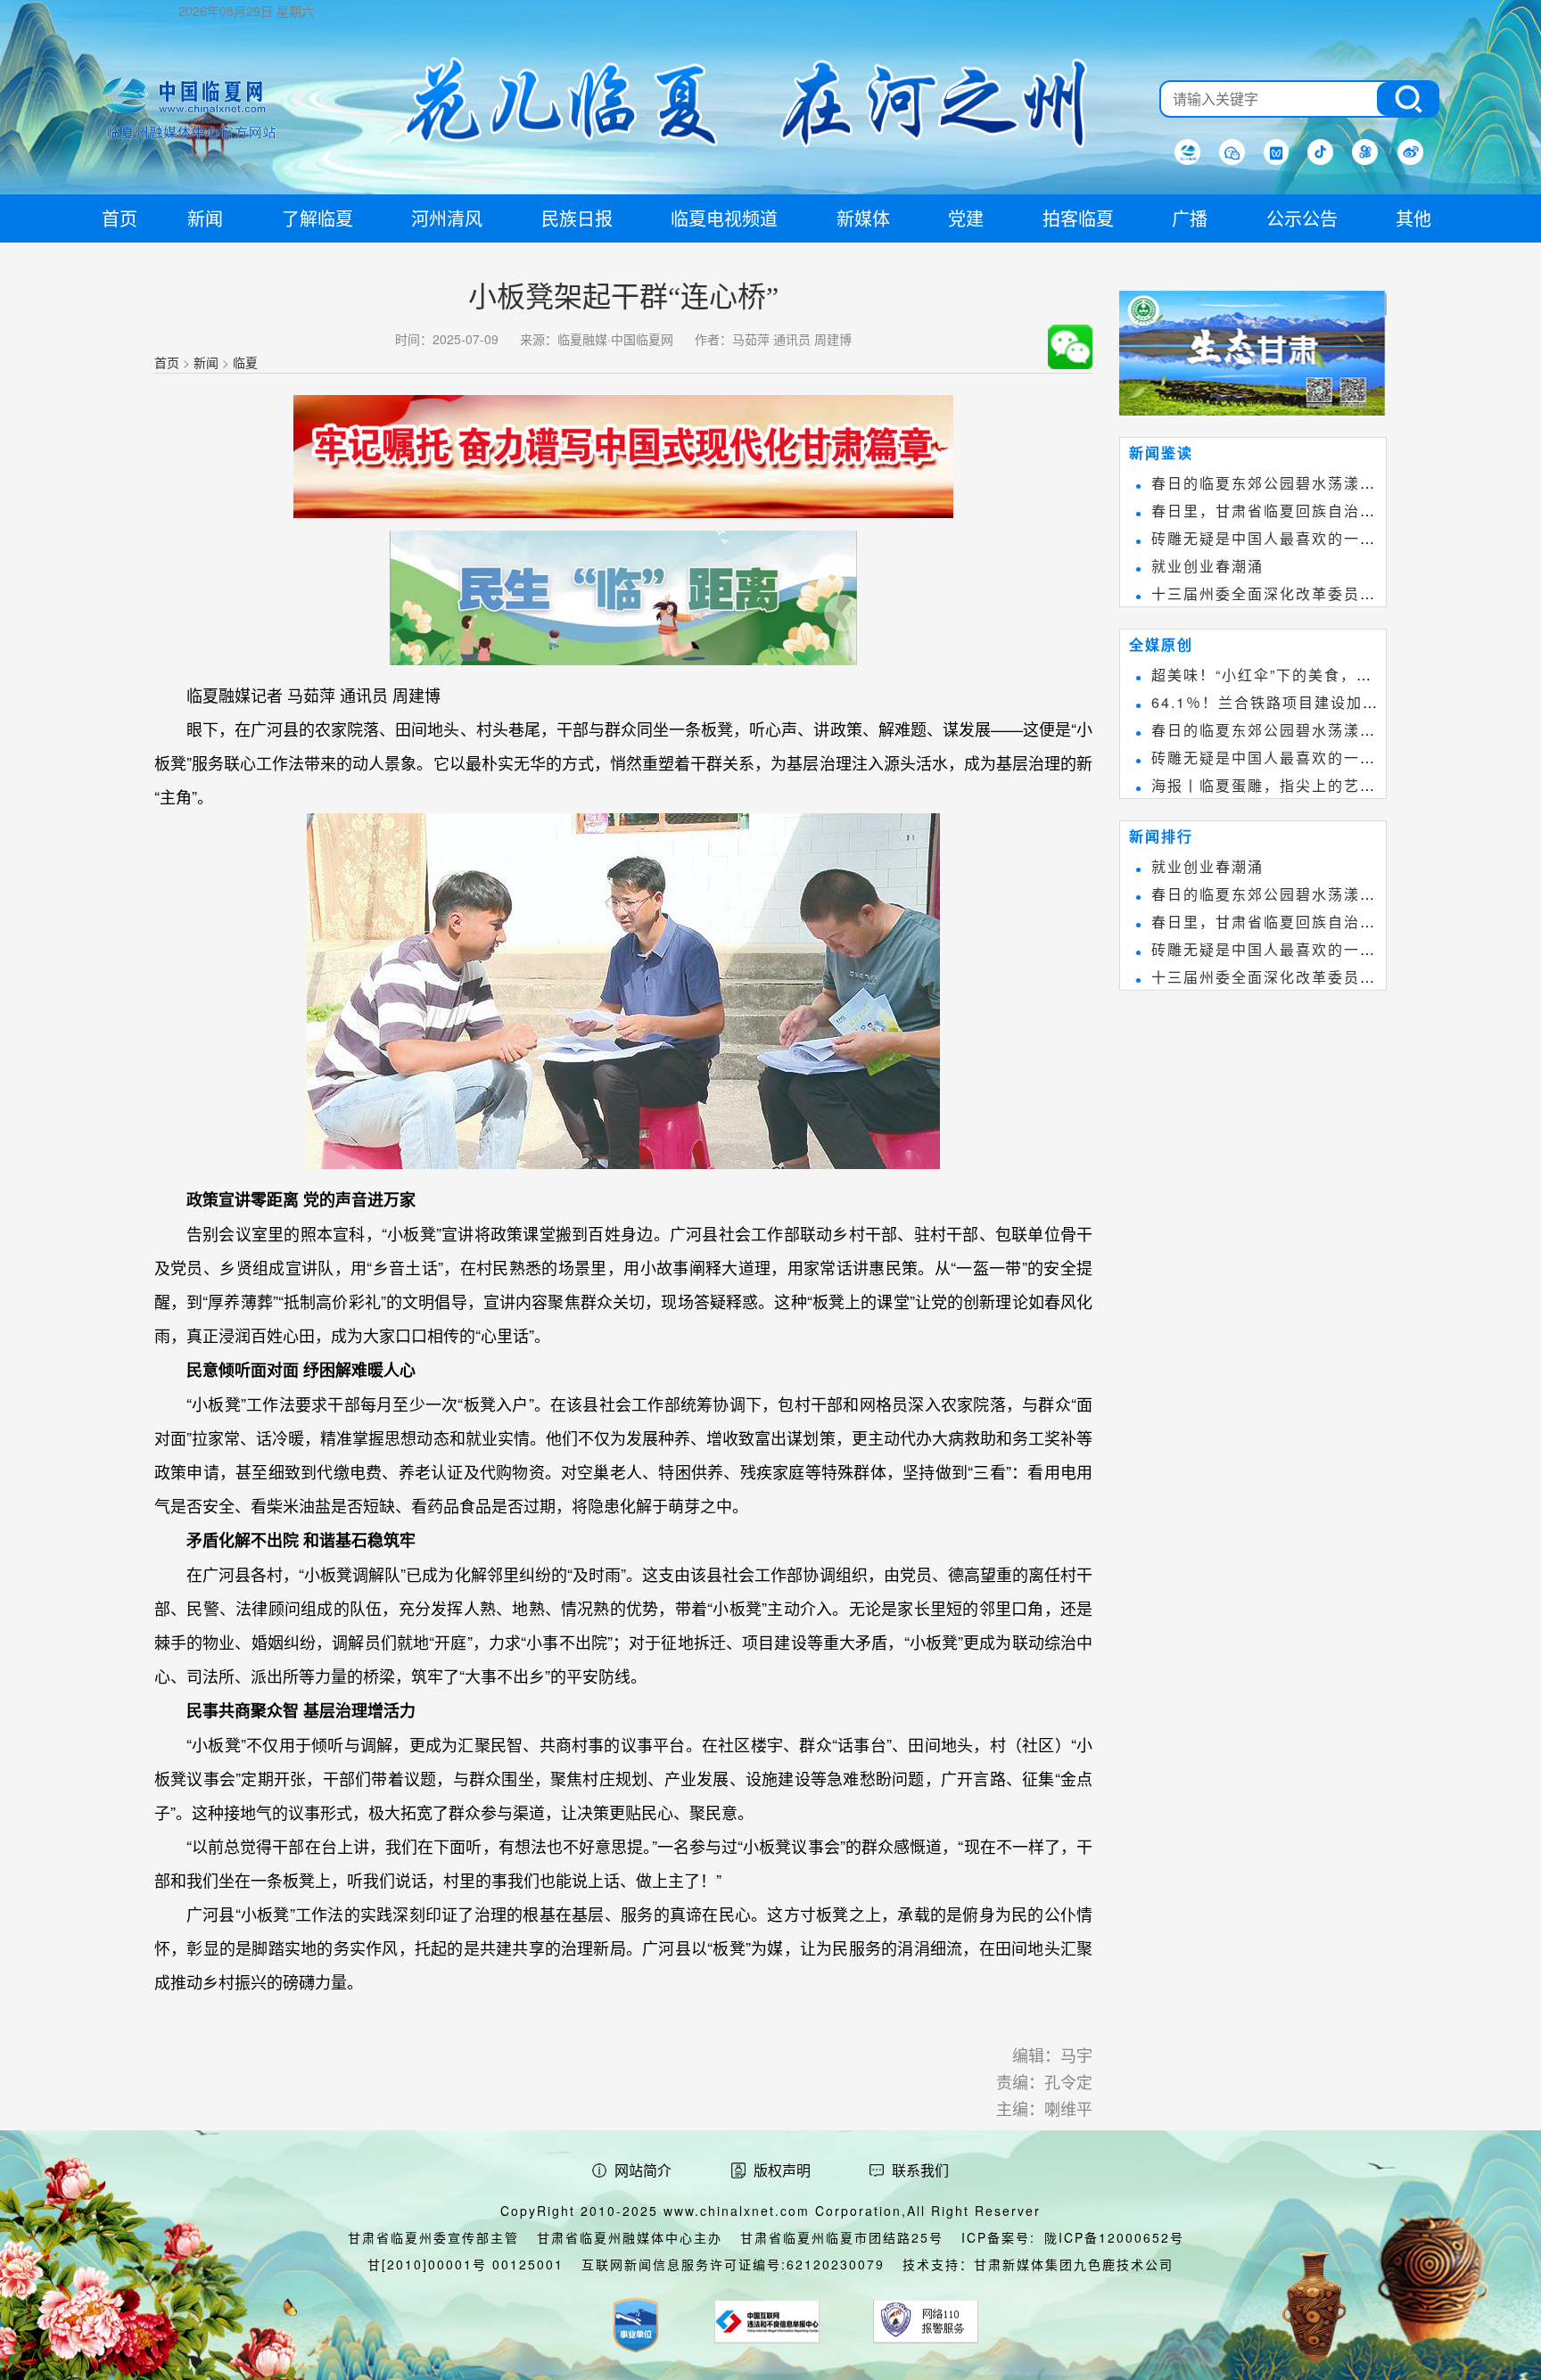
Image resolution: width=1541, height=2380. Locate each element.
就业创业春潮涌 (1207, 566)
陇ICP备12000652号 (1114, 2237)
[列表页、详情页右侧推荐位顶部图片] (1253, 357)
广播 (1190, 218)
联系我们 (920, 2170)
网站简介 (643, 2170)
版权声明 (782, 2170)
